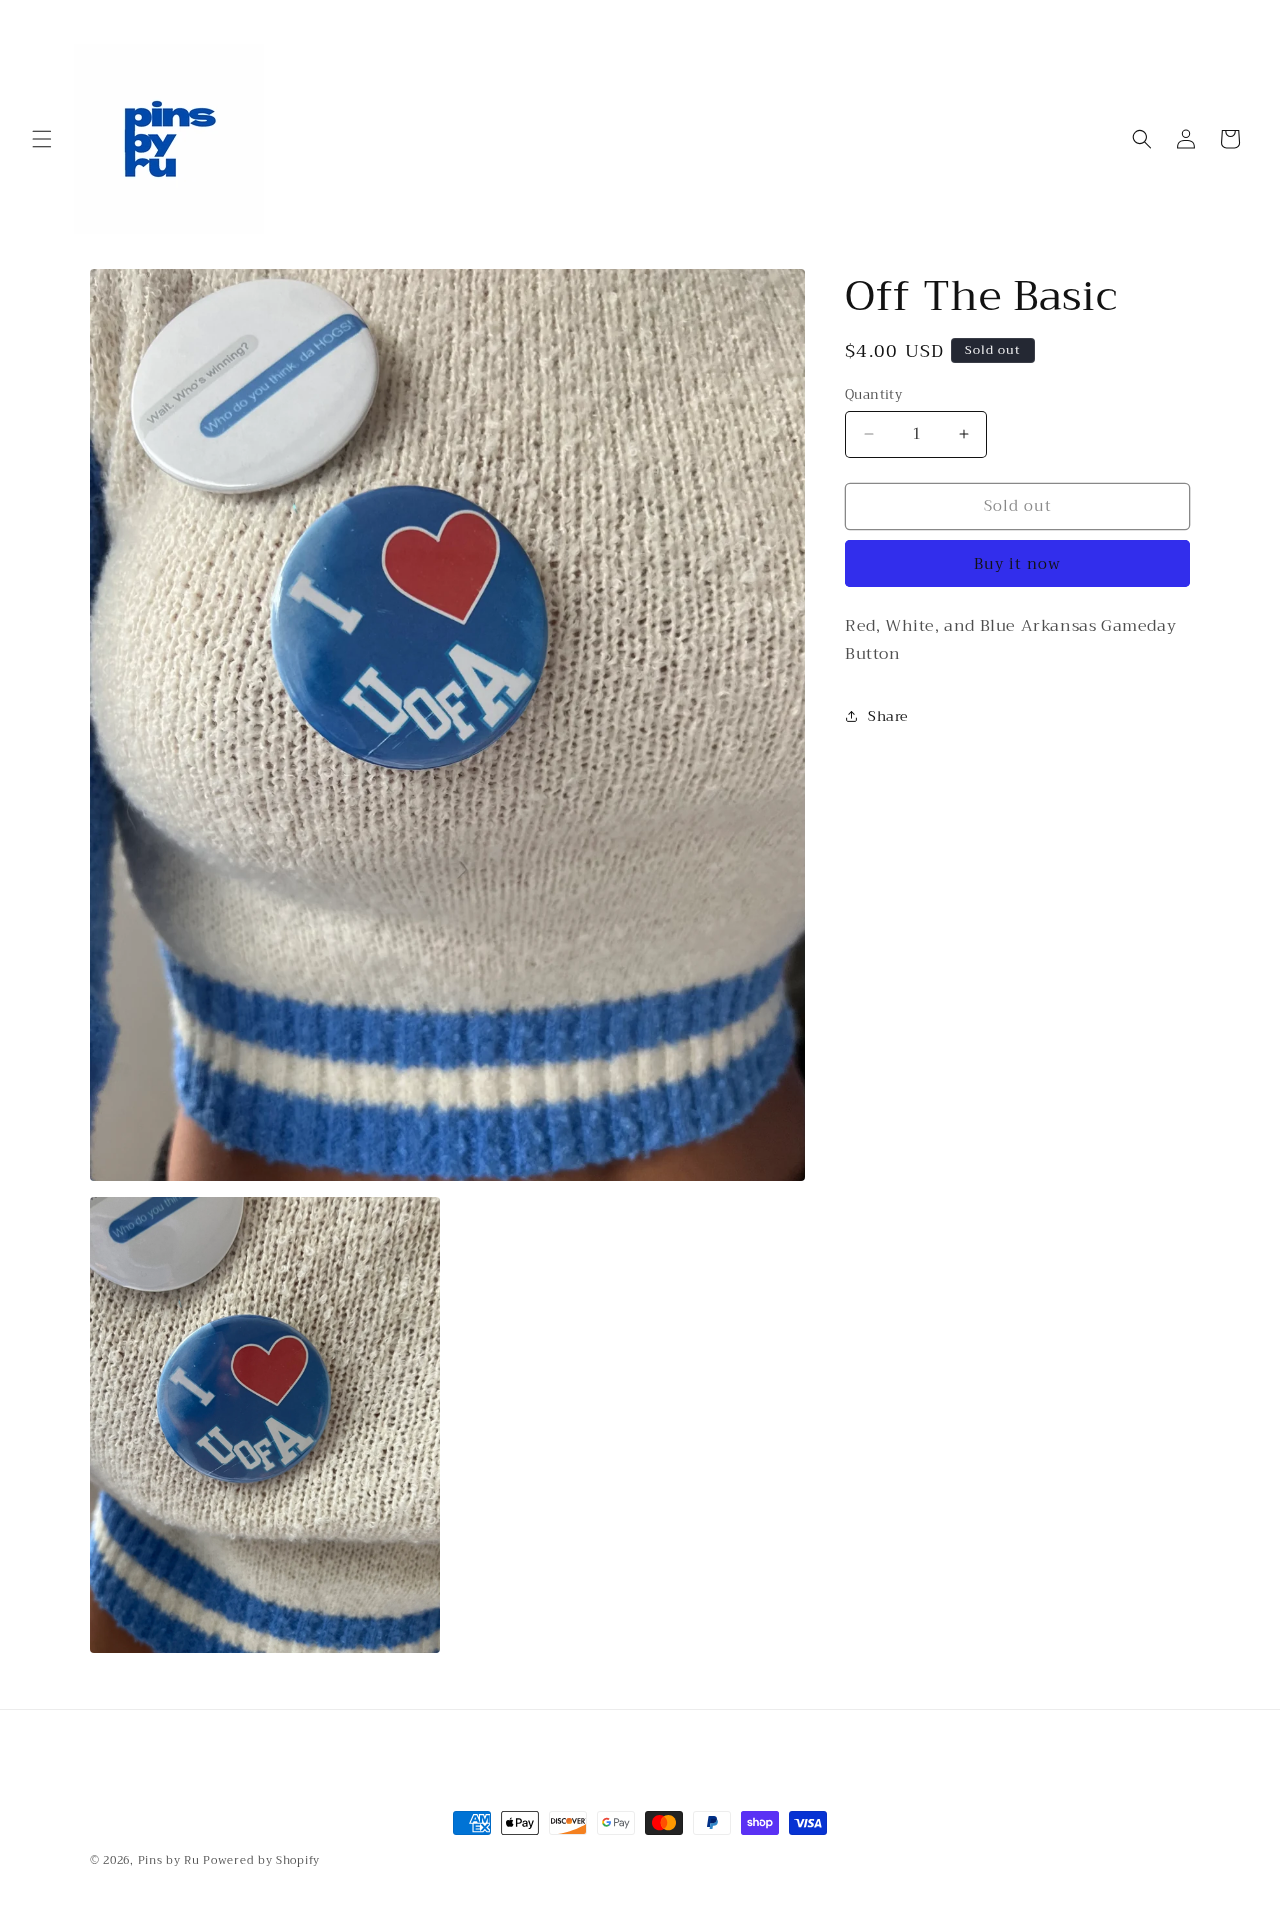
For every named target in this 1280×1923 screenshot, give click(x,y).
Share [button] (888, 716)
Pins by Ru (169, 1860)
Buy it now (1017, 564)
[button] (42, 139)
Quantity (873, 395)
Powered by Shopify (261, 1860)
